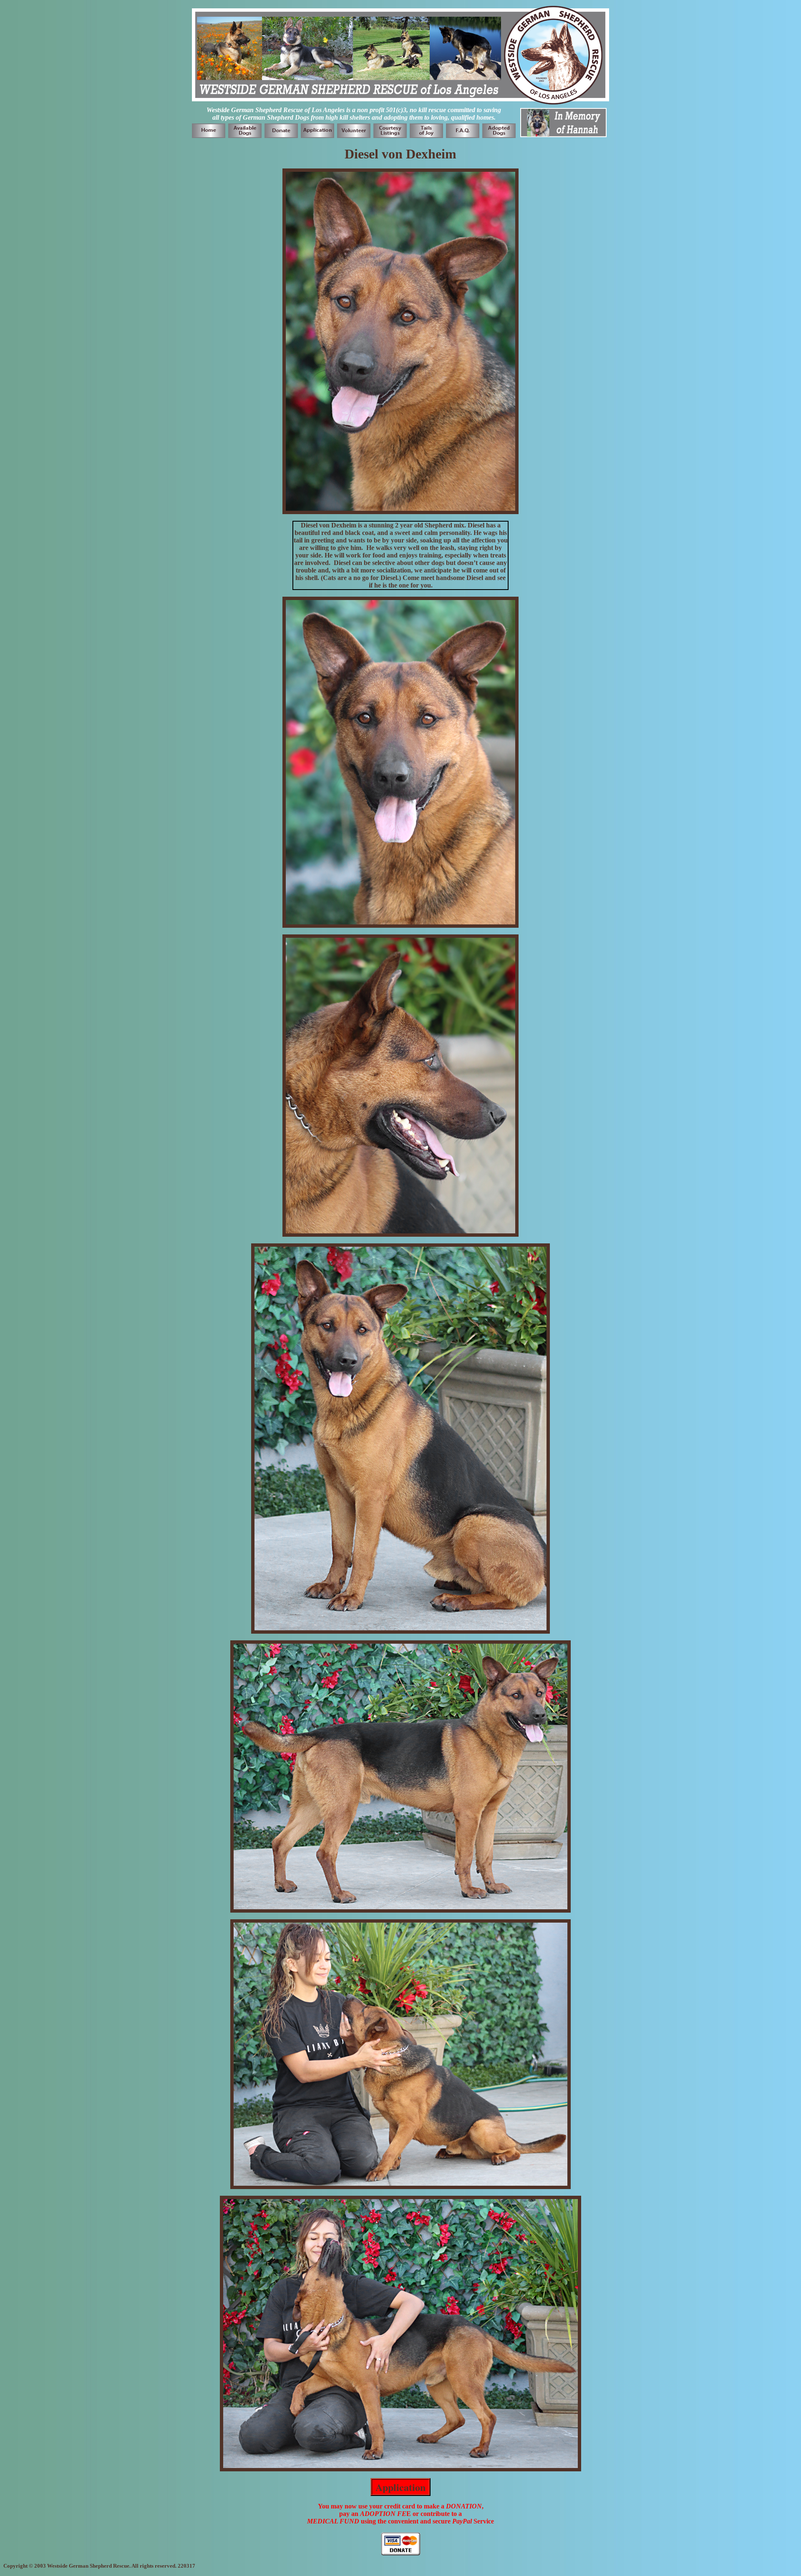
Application (400, 2487)
